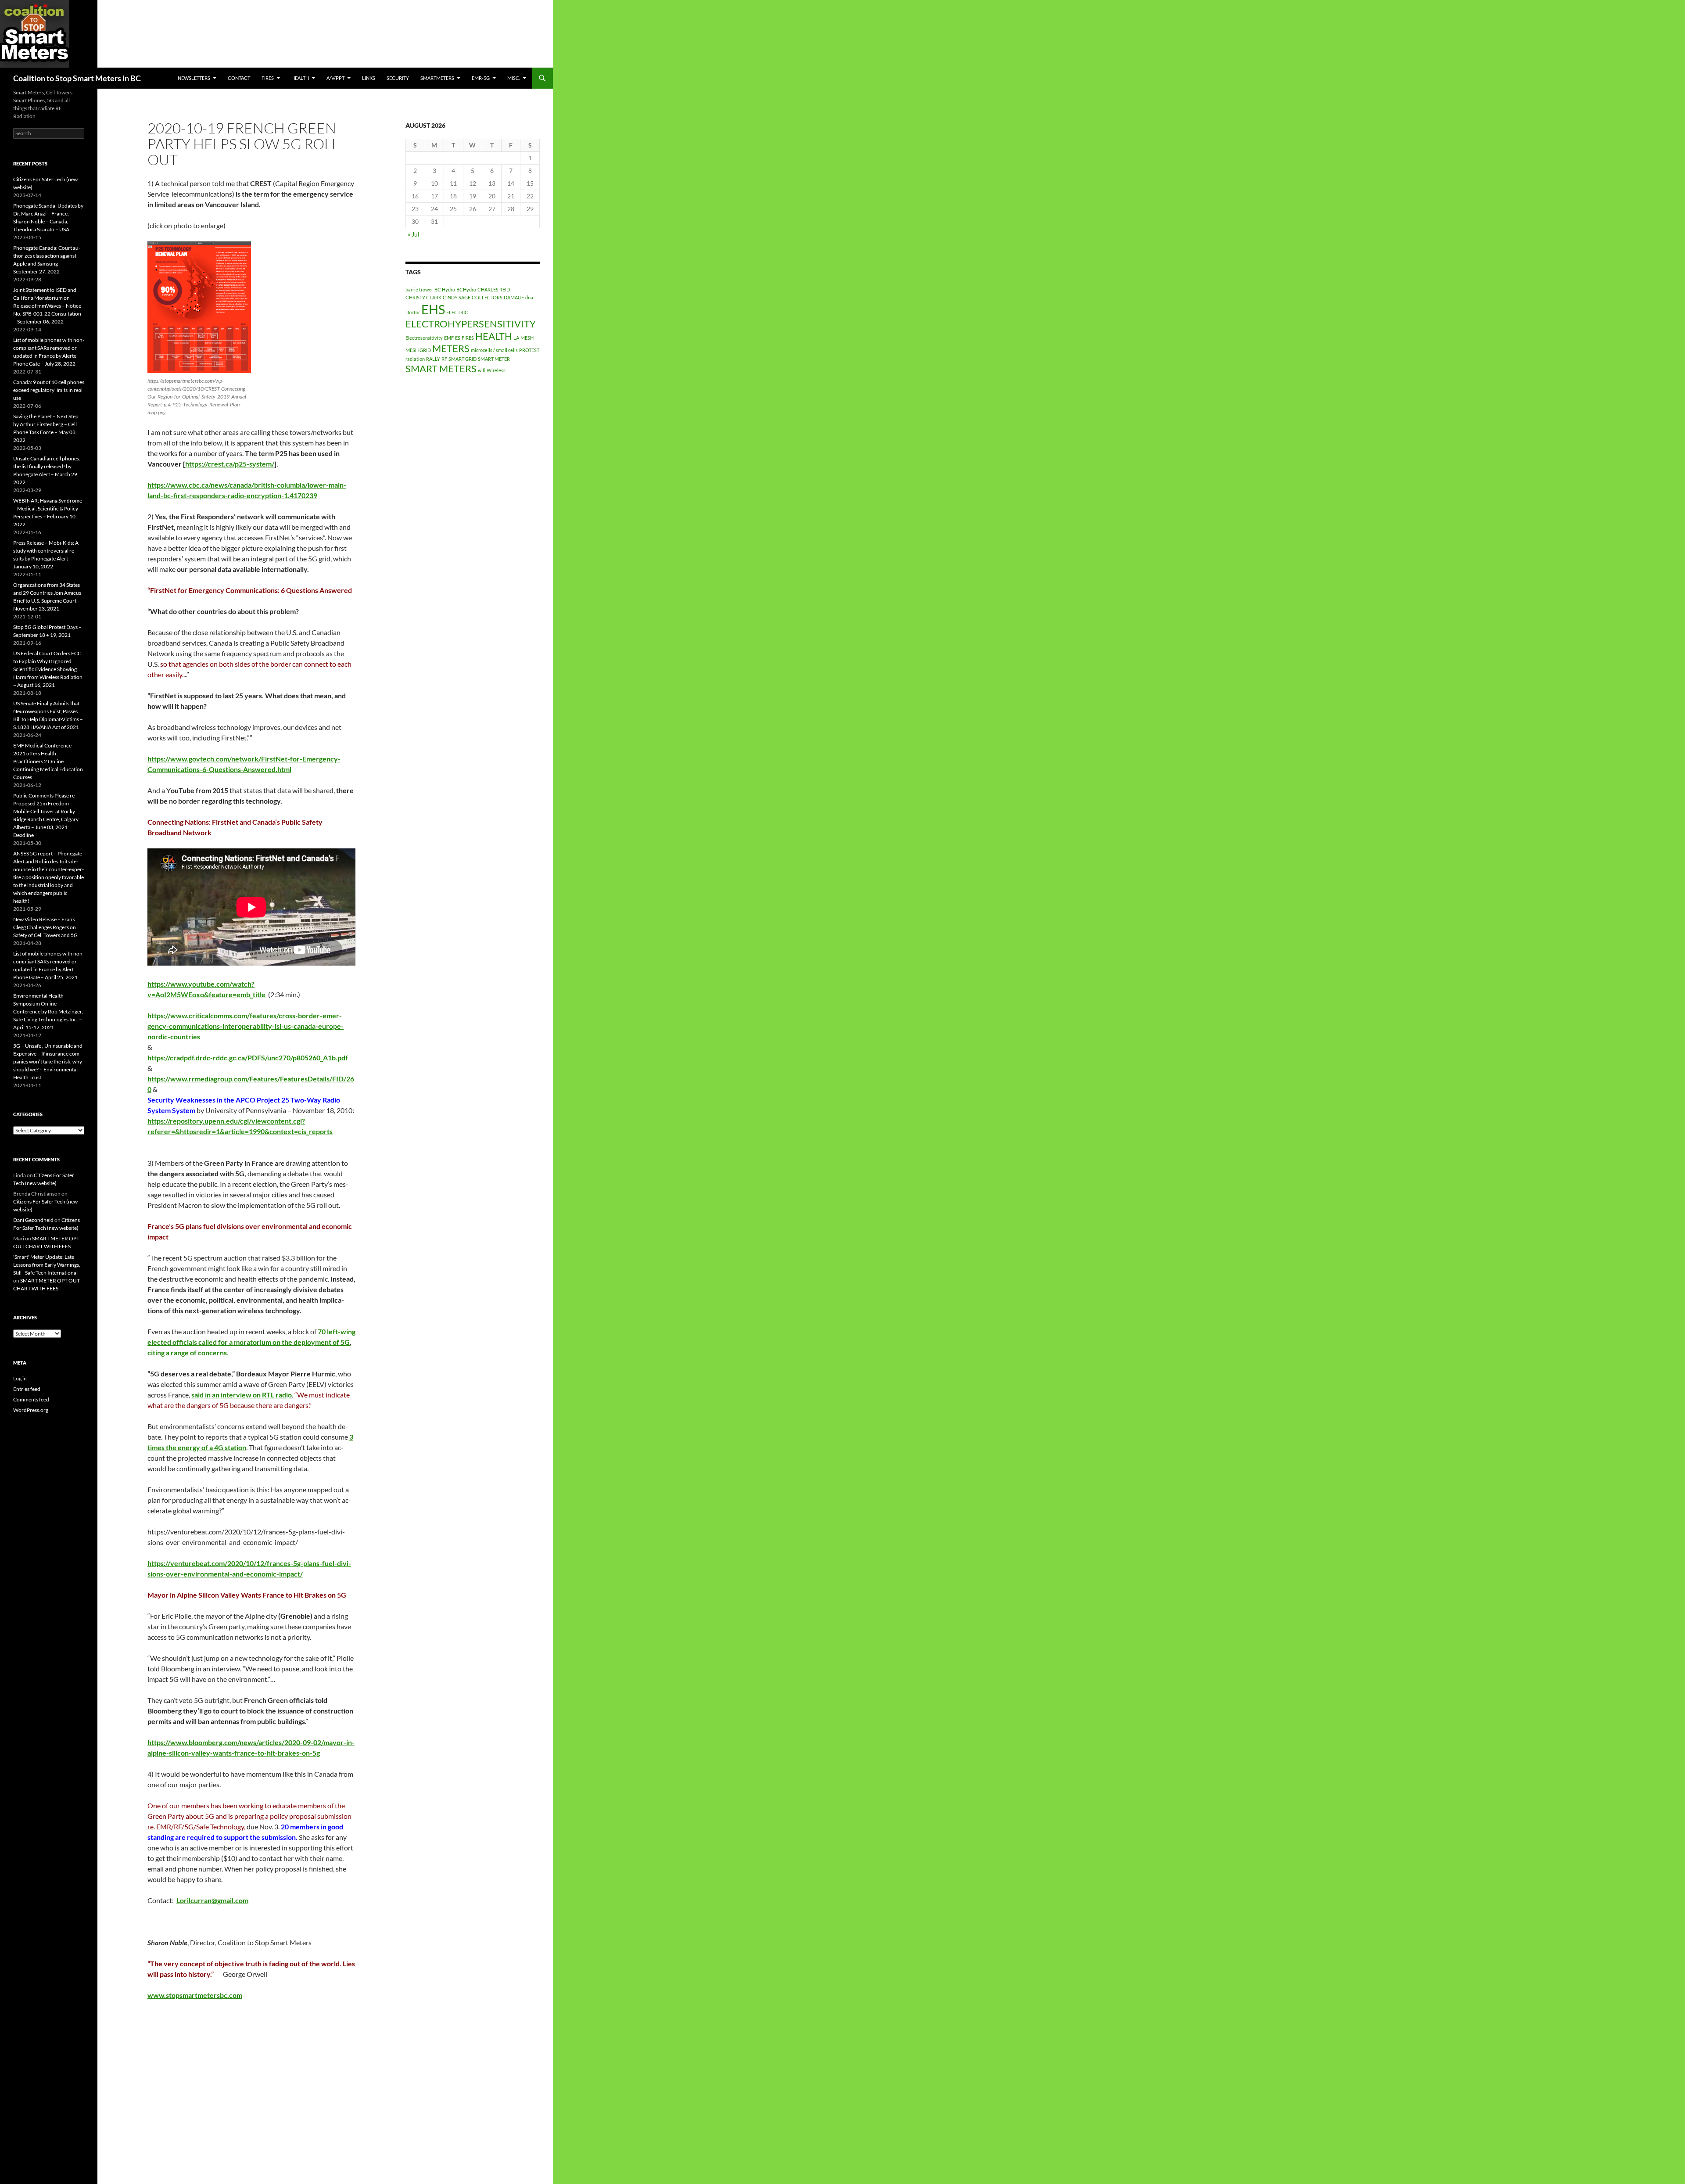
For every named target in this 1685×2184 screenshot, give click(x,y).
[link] (248, 1058)
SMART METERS (441, 368)
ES (458, 338)
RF (444, 359)
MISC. (514, 78)
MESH (527, 338)
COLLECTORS (487, 297)
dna (529, 297)
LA (516, 338)
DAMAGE (514, 297)
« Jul (414, 234)
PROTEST (529, 350)
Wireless (496, 370)
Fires (268, 78)
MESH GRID (418, 350)
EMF (449, 338)
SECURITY (398, 78)
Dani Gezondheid (33, 1220)
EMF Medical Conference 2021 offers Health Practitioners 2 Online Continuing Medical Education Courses (48, 761)
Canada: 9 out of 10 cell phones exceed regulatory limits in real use (49, 390)
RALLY (433, 359)
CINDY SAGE (457, 297)
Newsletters (194, 78)
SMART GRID (462, 359)
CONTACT (239, 78)
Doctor (413, 312)
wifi (482, 370)
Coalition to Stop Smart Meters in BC (77, 78)
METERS (451, 348)
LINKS (369, 78)
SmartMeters (437, 78)
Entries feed (27, 1389)
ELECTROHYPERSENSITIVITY (471, 324)
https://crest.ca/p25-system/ (230, 464)
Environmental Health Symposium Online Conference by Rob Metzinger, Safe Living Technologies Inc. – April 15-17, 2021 (48, 1011)
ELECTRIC (457, 312)
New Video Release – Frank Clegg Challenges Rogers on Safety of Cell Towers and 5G (45, 927)
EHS (433, 309)
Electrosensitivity (424, 338)
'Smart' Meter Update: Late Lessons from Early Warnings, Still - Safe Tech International (47, 1265)
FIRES (468, 338)
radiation (415, 359)
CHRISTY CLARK (423, 297)
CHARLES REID (494, 289)
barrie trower (419, 289)
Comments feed (31, 1399)
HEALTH (300, 78)
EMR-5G (481, 78)
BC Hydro (445, 289)
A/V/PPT (335, 78)
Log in (20, 1378)
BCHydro (466, 289)
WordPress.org (31, 1410)
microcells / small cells (494, 350)
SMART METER (494, 359)
